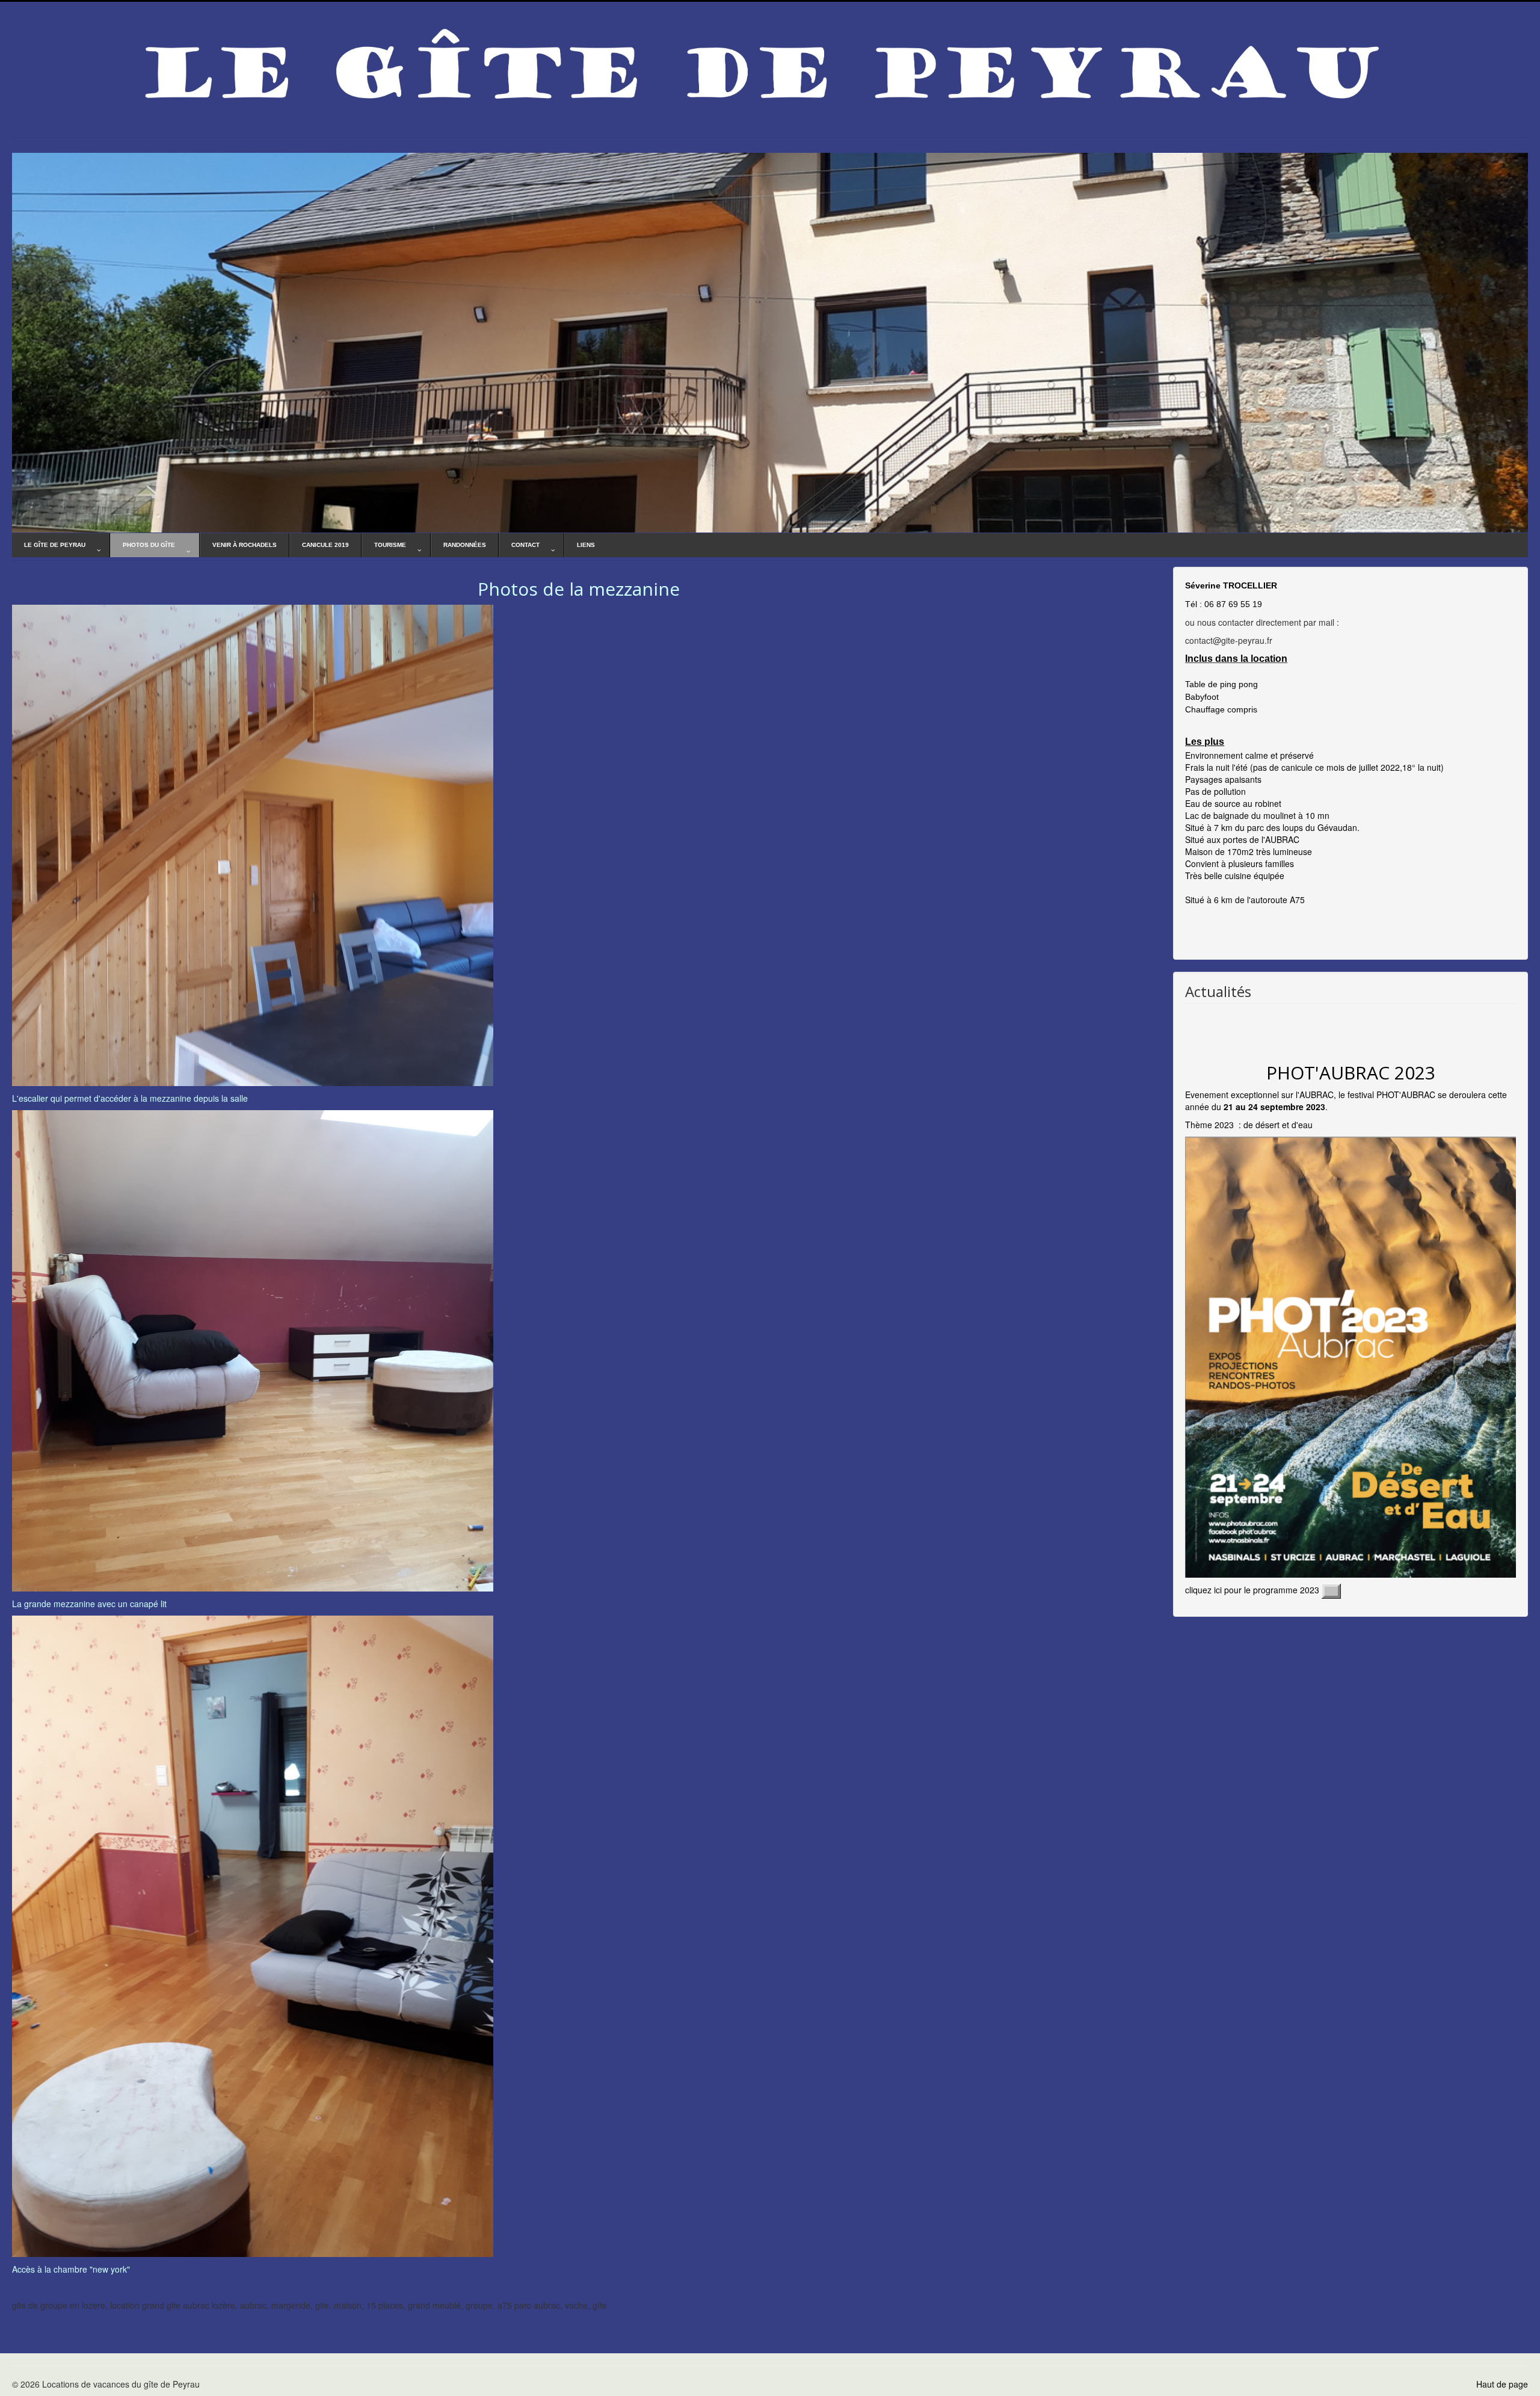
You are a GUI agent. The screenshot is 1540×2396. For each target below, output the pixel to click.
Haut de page (1502, 2384)
